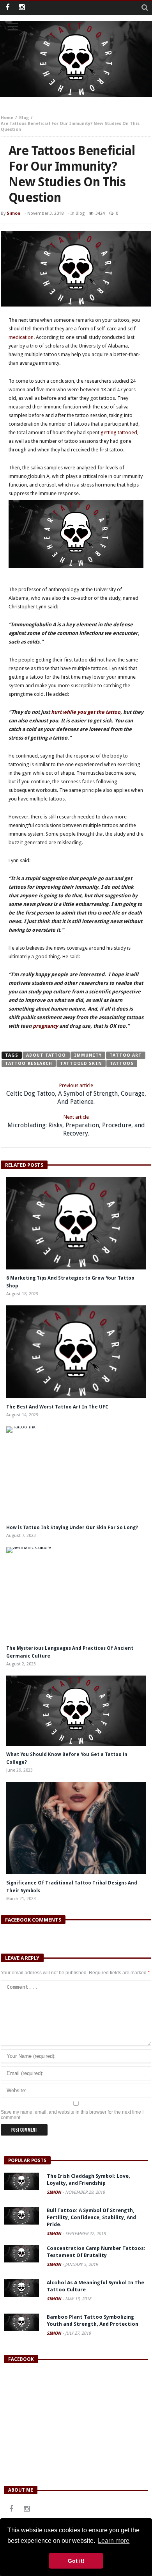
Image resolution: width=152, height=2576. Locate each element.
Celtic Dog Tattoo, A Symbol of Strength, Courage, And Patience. (76, 1094)
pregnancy (45, 1026)
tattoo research (29, 1063)
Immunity (88, 1055)
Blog (24, 118)
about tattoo (46, 1055)
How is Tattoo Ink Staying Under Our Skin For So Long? (73, 1528)
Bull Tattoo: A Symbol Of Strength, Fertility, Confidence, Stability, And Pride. (91, 2217)
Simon (13, 213)
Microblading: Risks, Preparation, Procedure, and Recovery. (76, 1126)
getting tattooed (119, 432)
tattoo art (126, 1055)
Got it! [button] (76, 2561)
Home (7, 118)
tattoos (122, 1063)
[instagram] (22, 8)
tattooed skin (81, 1063)
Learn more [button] (114, 2541)
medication (21, 337)
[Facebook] (7, 8)
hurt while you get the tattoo (86, 712)
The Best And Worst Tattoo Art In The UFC (57, 1407)
